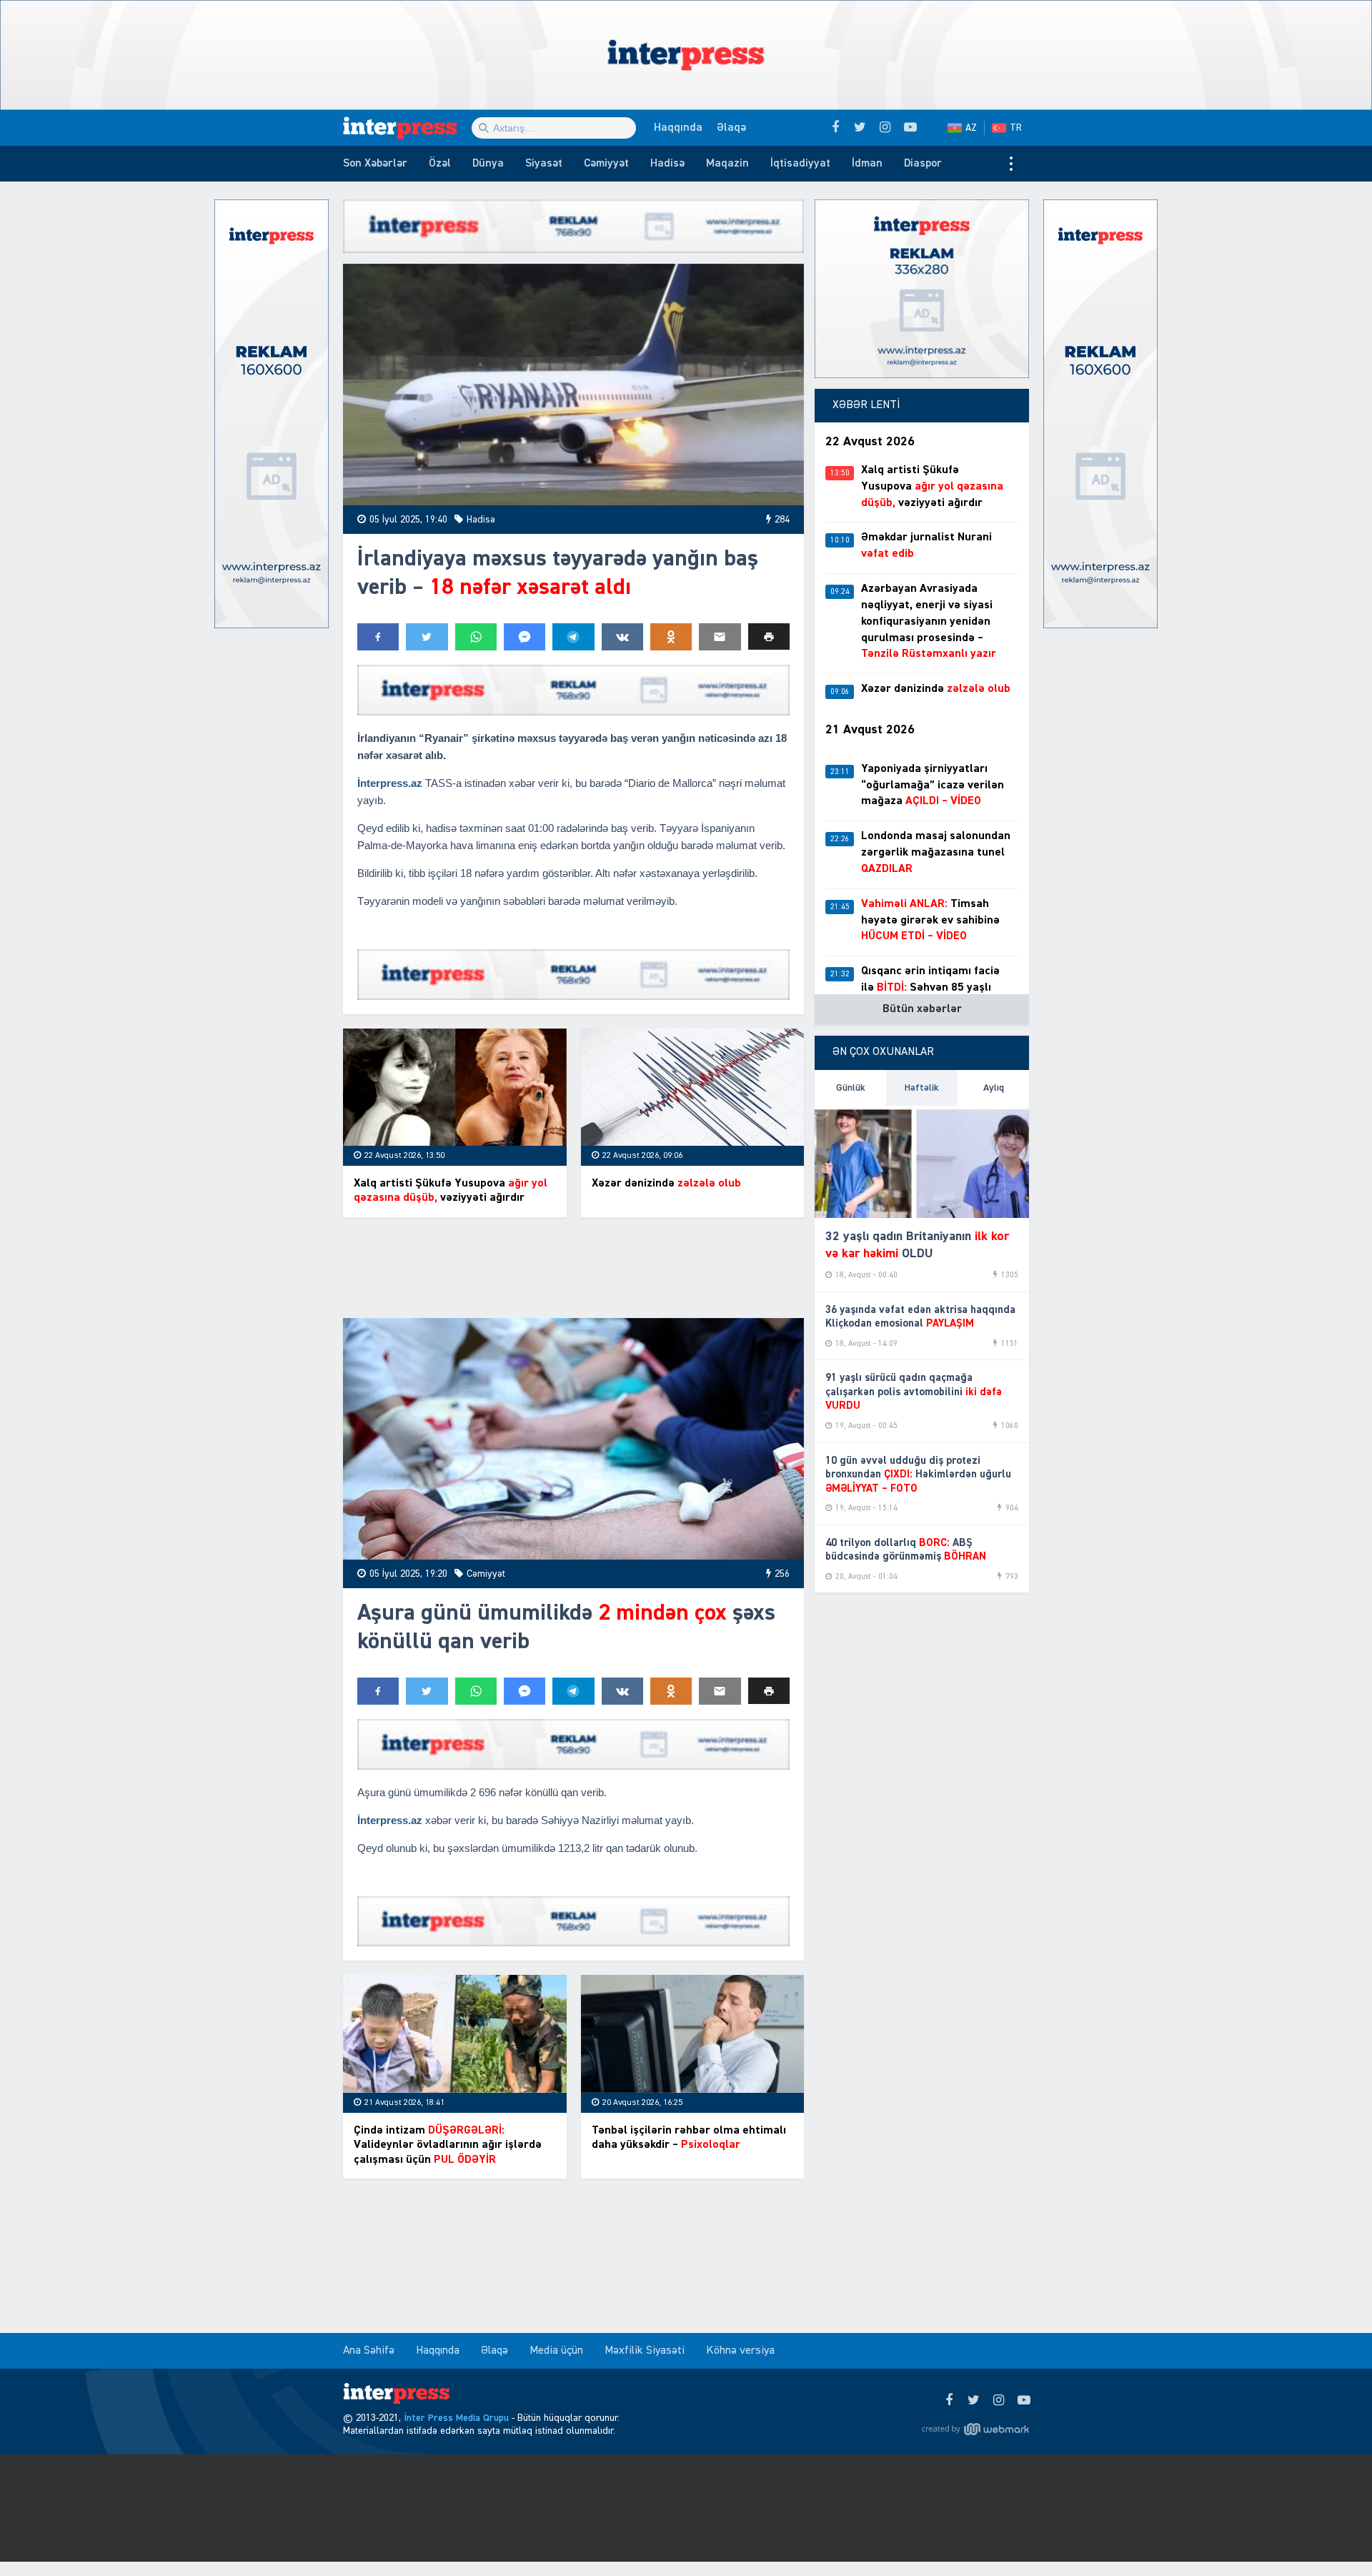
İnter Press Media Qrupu (456, 2418)
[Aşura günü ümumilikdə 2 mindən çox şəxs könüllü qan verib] (573, 1439)
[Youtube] (1024, 2401)
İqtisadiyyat (800, 164)
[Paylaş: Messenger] (525, 637)
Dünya (488, 164)
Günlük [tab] (851, 1088)
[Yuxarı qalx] (1332, 2536)
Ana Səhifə (369, 2351)
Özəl (440, 164)
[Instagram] (999, 2401)
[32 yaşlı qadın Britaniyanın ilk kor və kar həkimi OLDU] (922, 1162)
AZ (971, 128)
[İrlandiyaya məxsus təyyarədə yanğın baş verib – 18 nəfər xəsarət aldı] (573, 385)
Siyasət (544, 164)
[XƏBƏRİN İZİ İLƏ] (407, 128)
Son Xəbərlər (375, 164)
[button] (769, 636)
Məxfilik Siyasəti (645, 2351)
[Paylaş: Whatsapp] (476, 637)
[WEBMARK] (975, 2429)
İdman (867, 164)
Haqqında (678, 128)
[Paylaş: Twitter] (427, 637)
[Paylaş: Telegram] (573, 637)
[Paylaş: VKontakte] (622, 637)
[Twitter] (974, 2401)
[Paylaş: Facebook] (378, 637)
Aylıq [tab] (994, 1088)
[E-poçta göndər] (720, 637)
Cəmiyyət (606, 164)
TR (1016, 128)
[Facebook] (949, 2401)
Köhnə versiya (740, 2351)
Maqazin (727, 164)
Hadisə (667, 164)
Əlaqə (731, 128)
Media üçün (556, 2351)
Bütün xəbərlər (922, 1009)
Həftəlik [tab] (922, 1088)
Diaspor (923, 164)
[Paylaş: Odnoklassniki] (671, 637)
